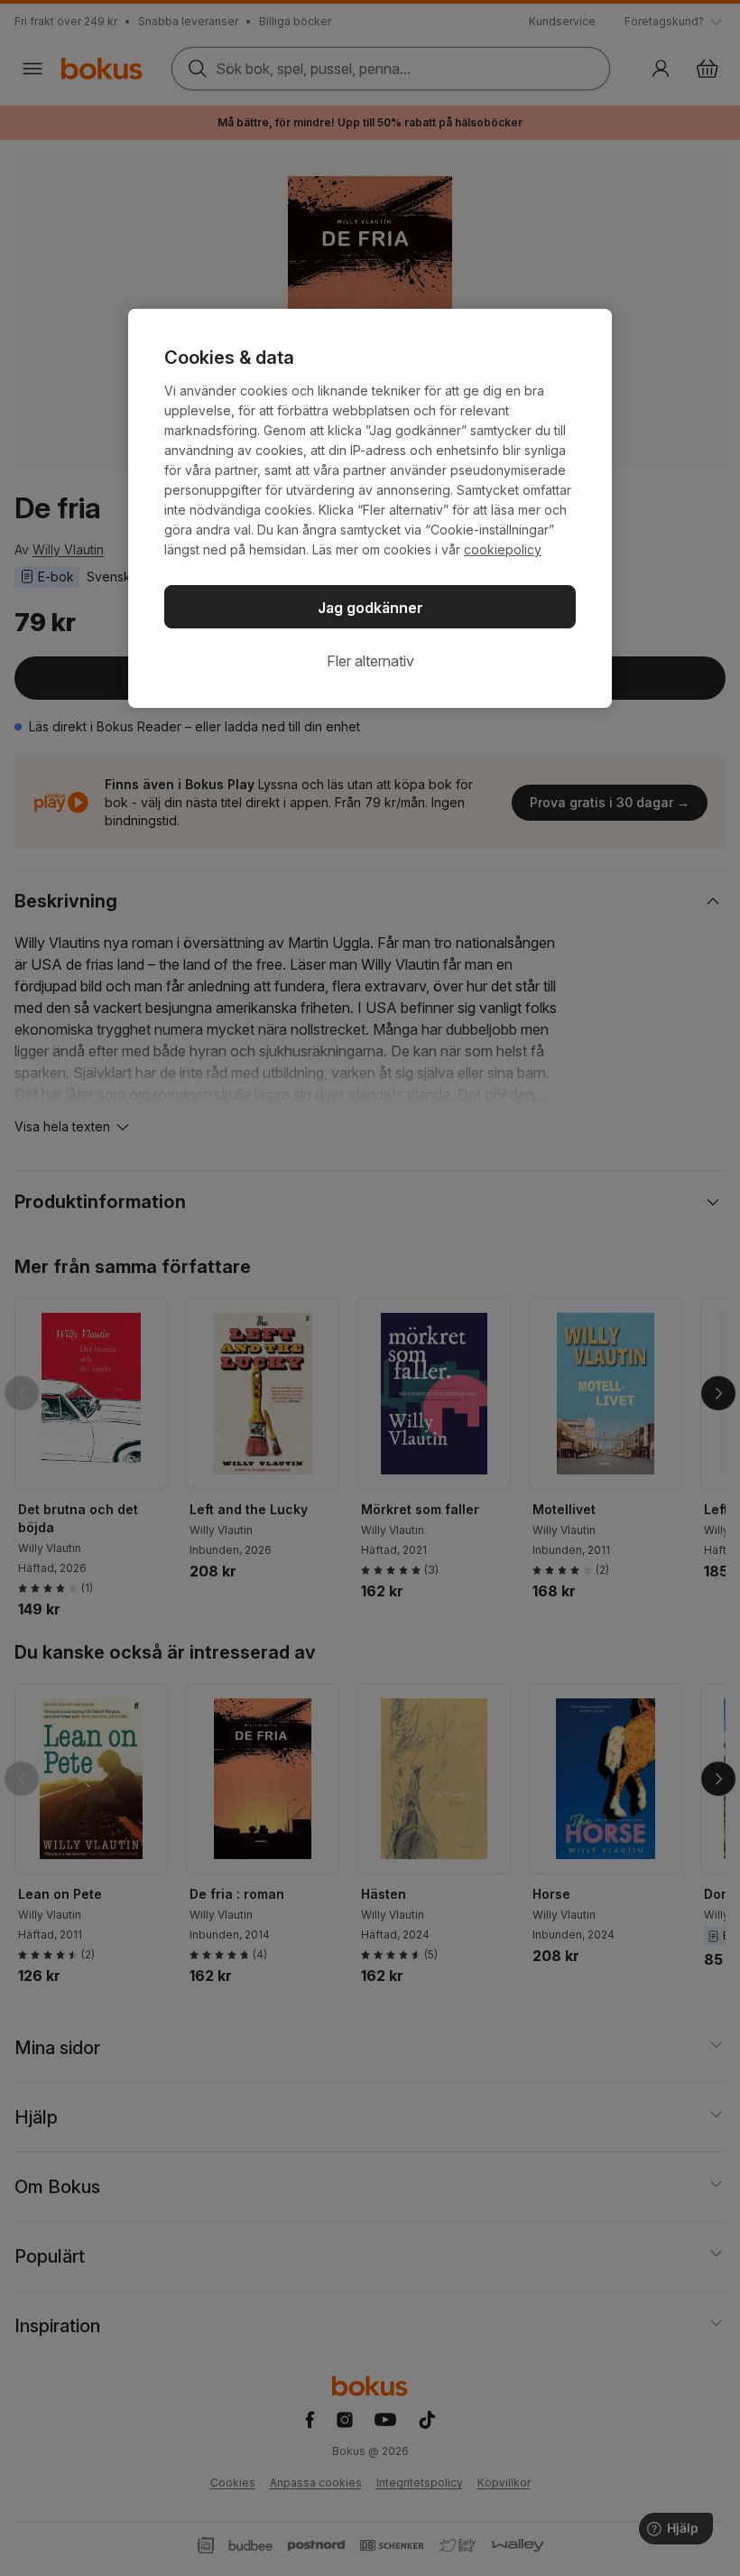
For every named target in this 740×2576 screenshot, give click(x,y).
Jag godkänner (370, 608)
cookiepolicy (503, 549)
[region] (370, 508)
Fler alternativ (370, 661)
